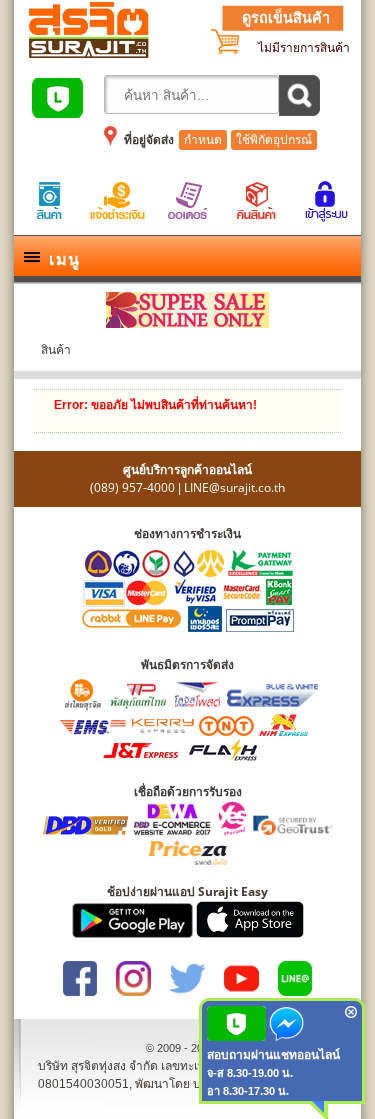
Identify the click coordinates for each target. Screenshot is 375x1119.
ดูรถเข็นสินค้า (286, 18)
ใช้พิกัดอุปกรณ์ (274, 140)
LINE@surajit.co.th (234, 487)
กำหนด (203, 140)
